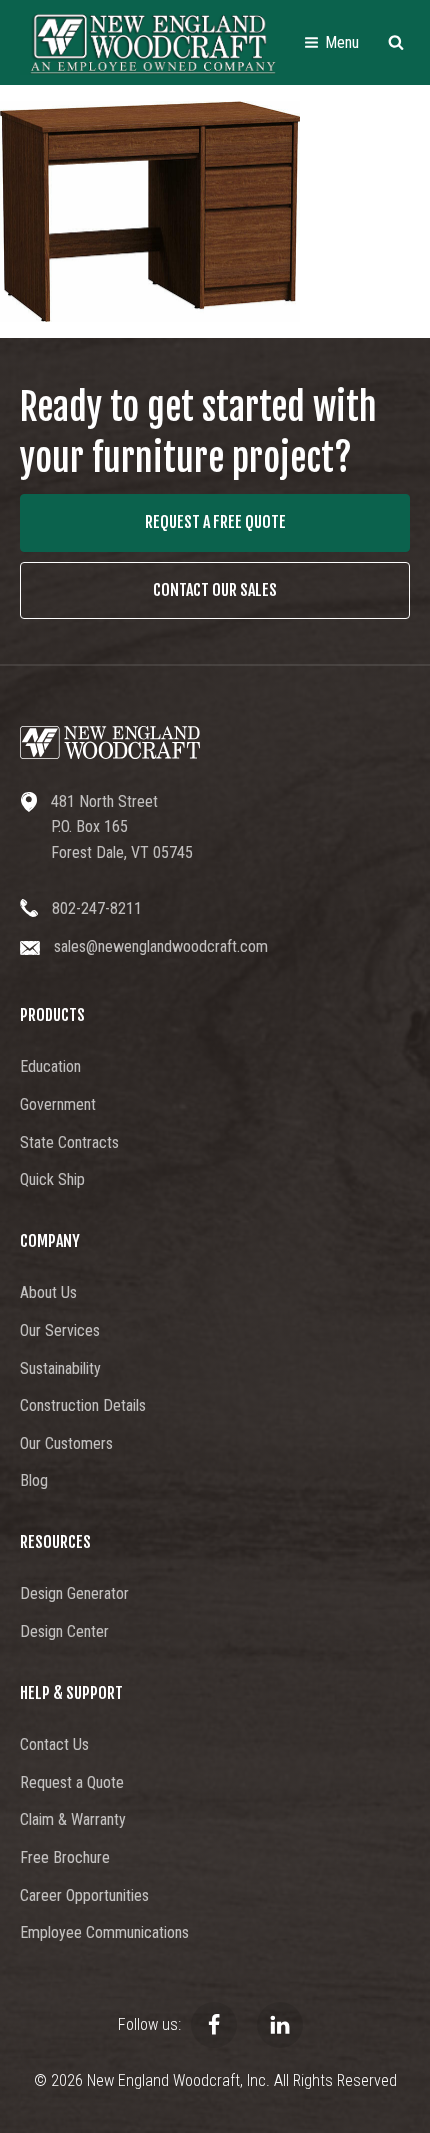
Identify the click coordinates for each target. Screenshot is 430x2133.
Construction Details (83, 1405)
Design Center (64, 1631)
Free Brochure (65, 1857)
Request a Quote (72, 1782)
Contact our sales (215, 590)
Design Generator (74, 1593)
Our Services (60, 1330)
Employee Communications (104, 1932)
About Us (48, 1292)
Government (58, 1104)
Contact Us (54, 1744)
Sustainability (60, 1368)
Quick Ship (52, 1179)
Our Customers (66, 1443)
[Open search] (396, 42)
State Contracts (69, 1142)
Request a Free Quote (215, 522)
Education (50, 1066)
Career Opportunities (84, 1895)
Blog (34, 1480)
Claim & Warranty (73, 1819)
